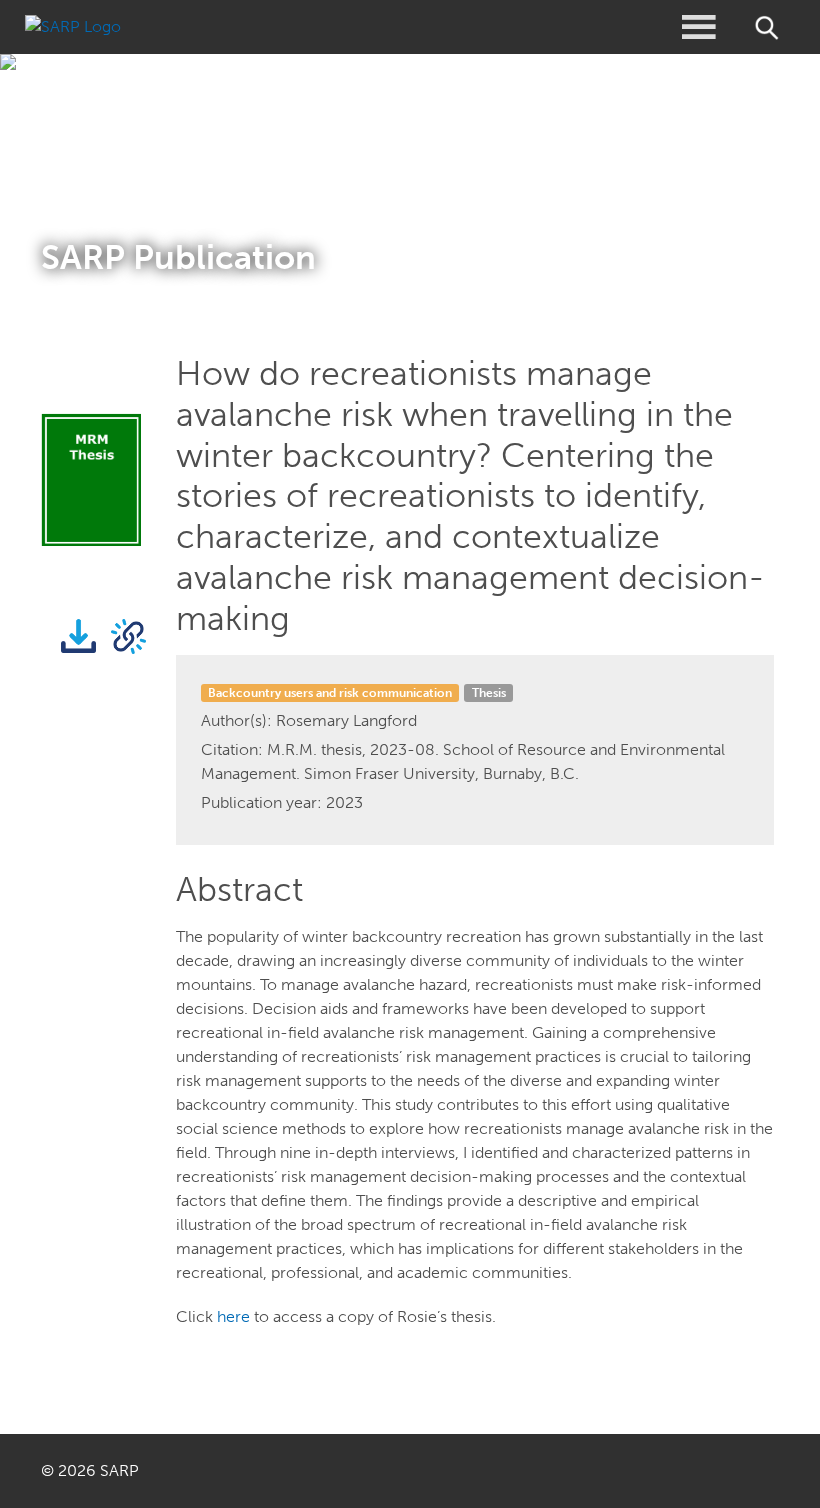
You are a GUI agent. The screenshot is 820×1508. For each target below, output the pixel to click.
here (233, 1316)
